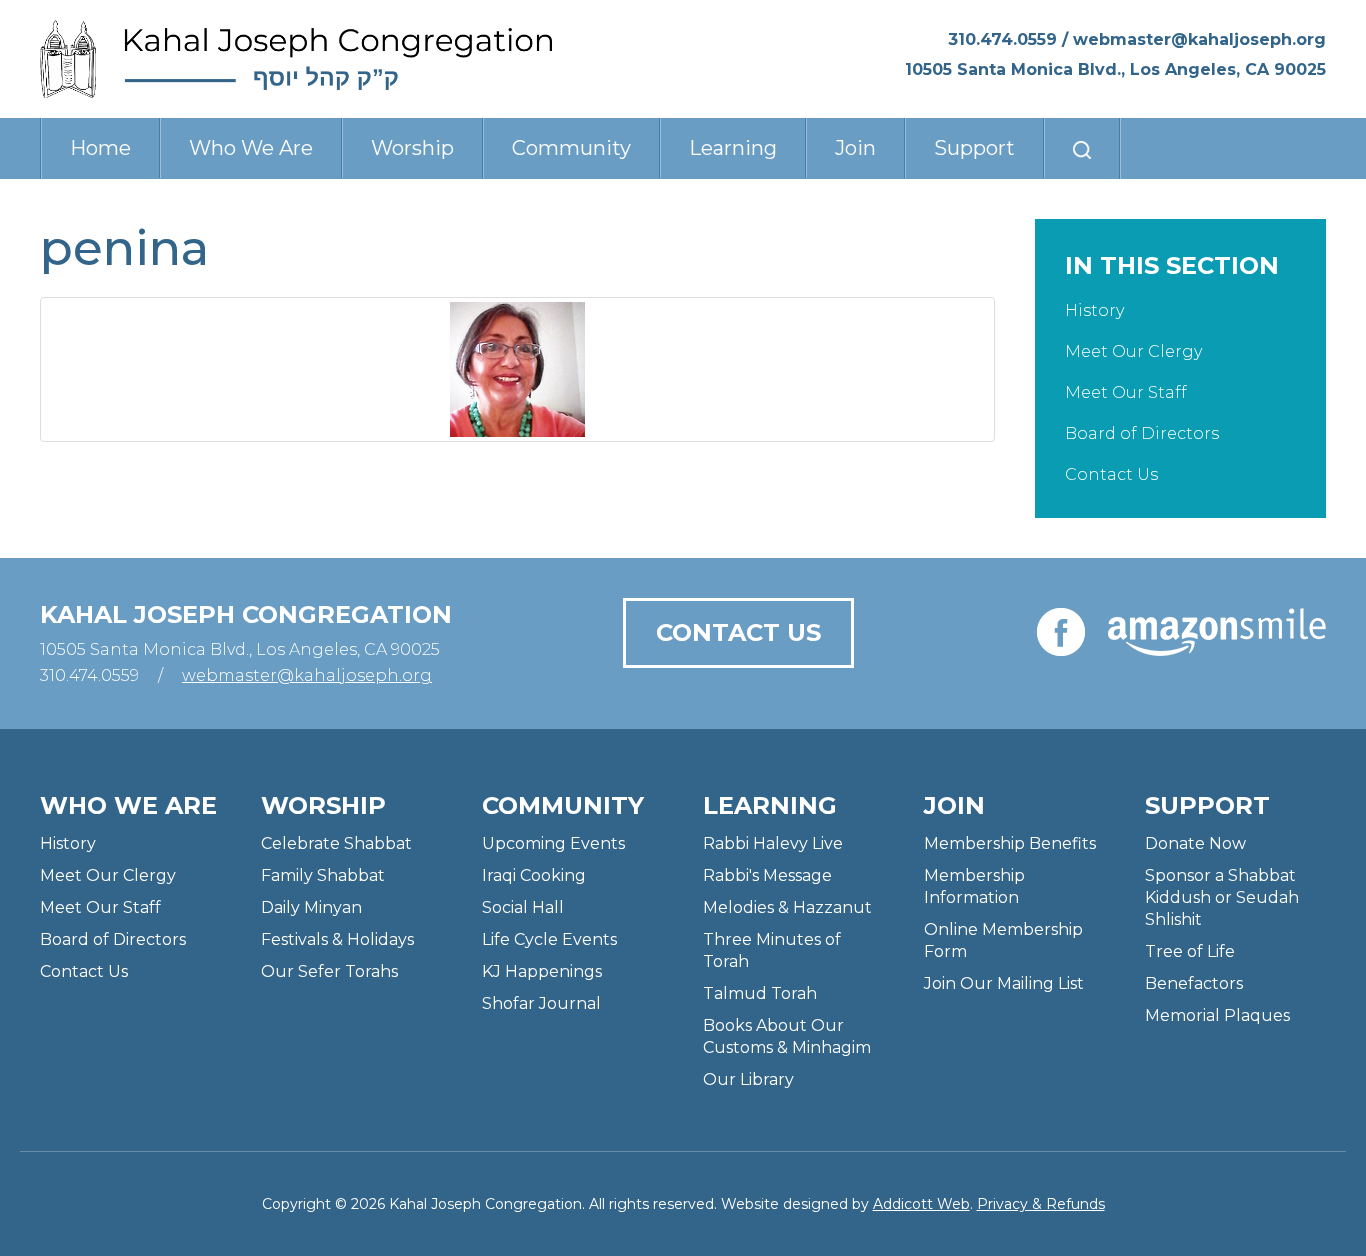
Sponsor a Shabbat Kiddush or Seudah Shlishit (1222, 897)
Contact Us (1111, 474)
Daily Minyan (311, 907)
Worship (412, 148)
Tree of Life (1190, 951)
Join (855, 148)
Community (571, 148)
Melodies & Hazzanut (787, 907)
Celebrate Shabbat (336, 843)
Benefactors (1194, 983)
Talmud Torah (760, 993)
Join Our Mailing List (1004, 983)
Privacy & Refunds (1041, 1204)
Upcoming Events (553, 843)
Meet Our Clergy (1133, 351)
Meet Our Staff (1126, 392)
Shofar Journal (541, 1003)
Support (974, 148)
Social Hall (523, 907)
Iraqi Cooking (534, 875)
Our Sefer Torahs (329, 971)
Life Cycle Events (549, 939)
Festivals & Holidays (337, 939)
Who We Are (251, 148)
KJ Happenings (542, 971)
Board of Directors (1142, 433)
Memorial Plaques (1217, 1015)
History (1094, 310)
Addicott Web (921, 1204)
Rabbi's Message (767, 875)
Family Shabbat (323, 875)
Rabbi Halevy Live (773, 843)
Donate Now (1195, 843)
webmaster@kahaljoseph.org (1199, 39)
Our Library (748, 1079)
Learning (733, 148)
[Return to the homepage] (296, 59)
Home (100, 148)
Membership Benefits (1010, 843)
